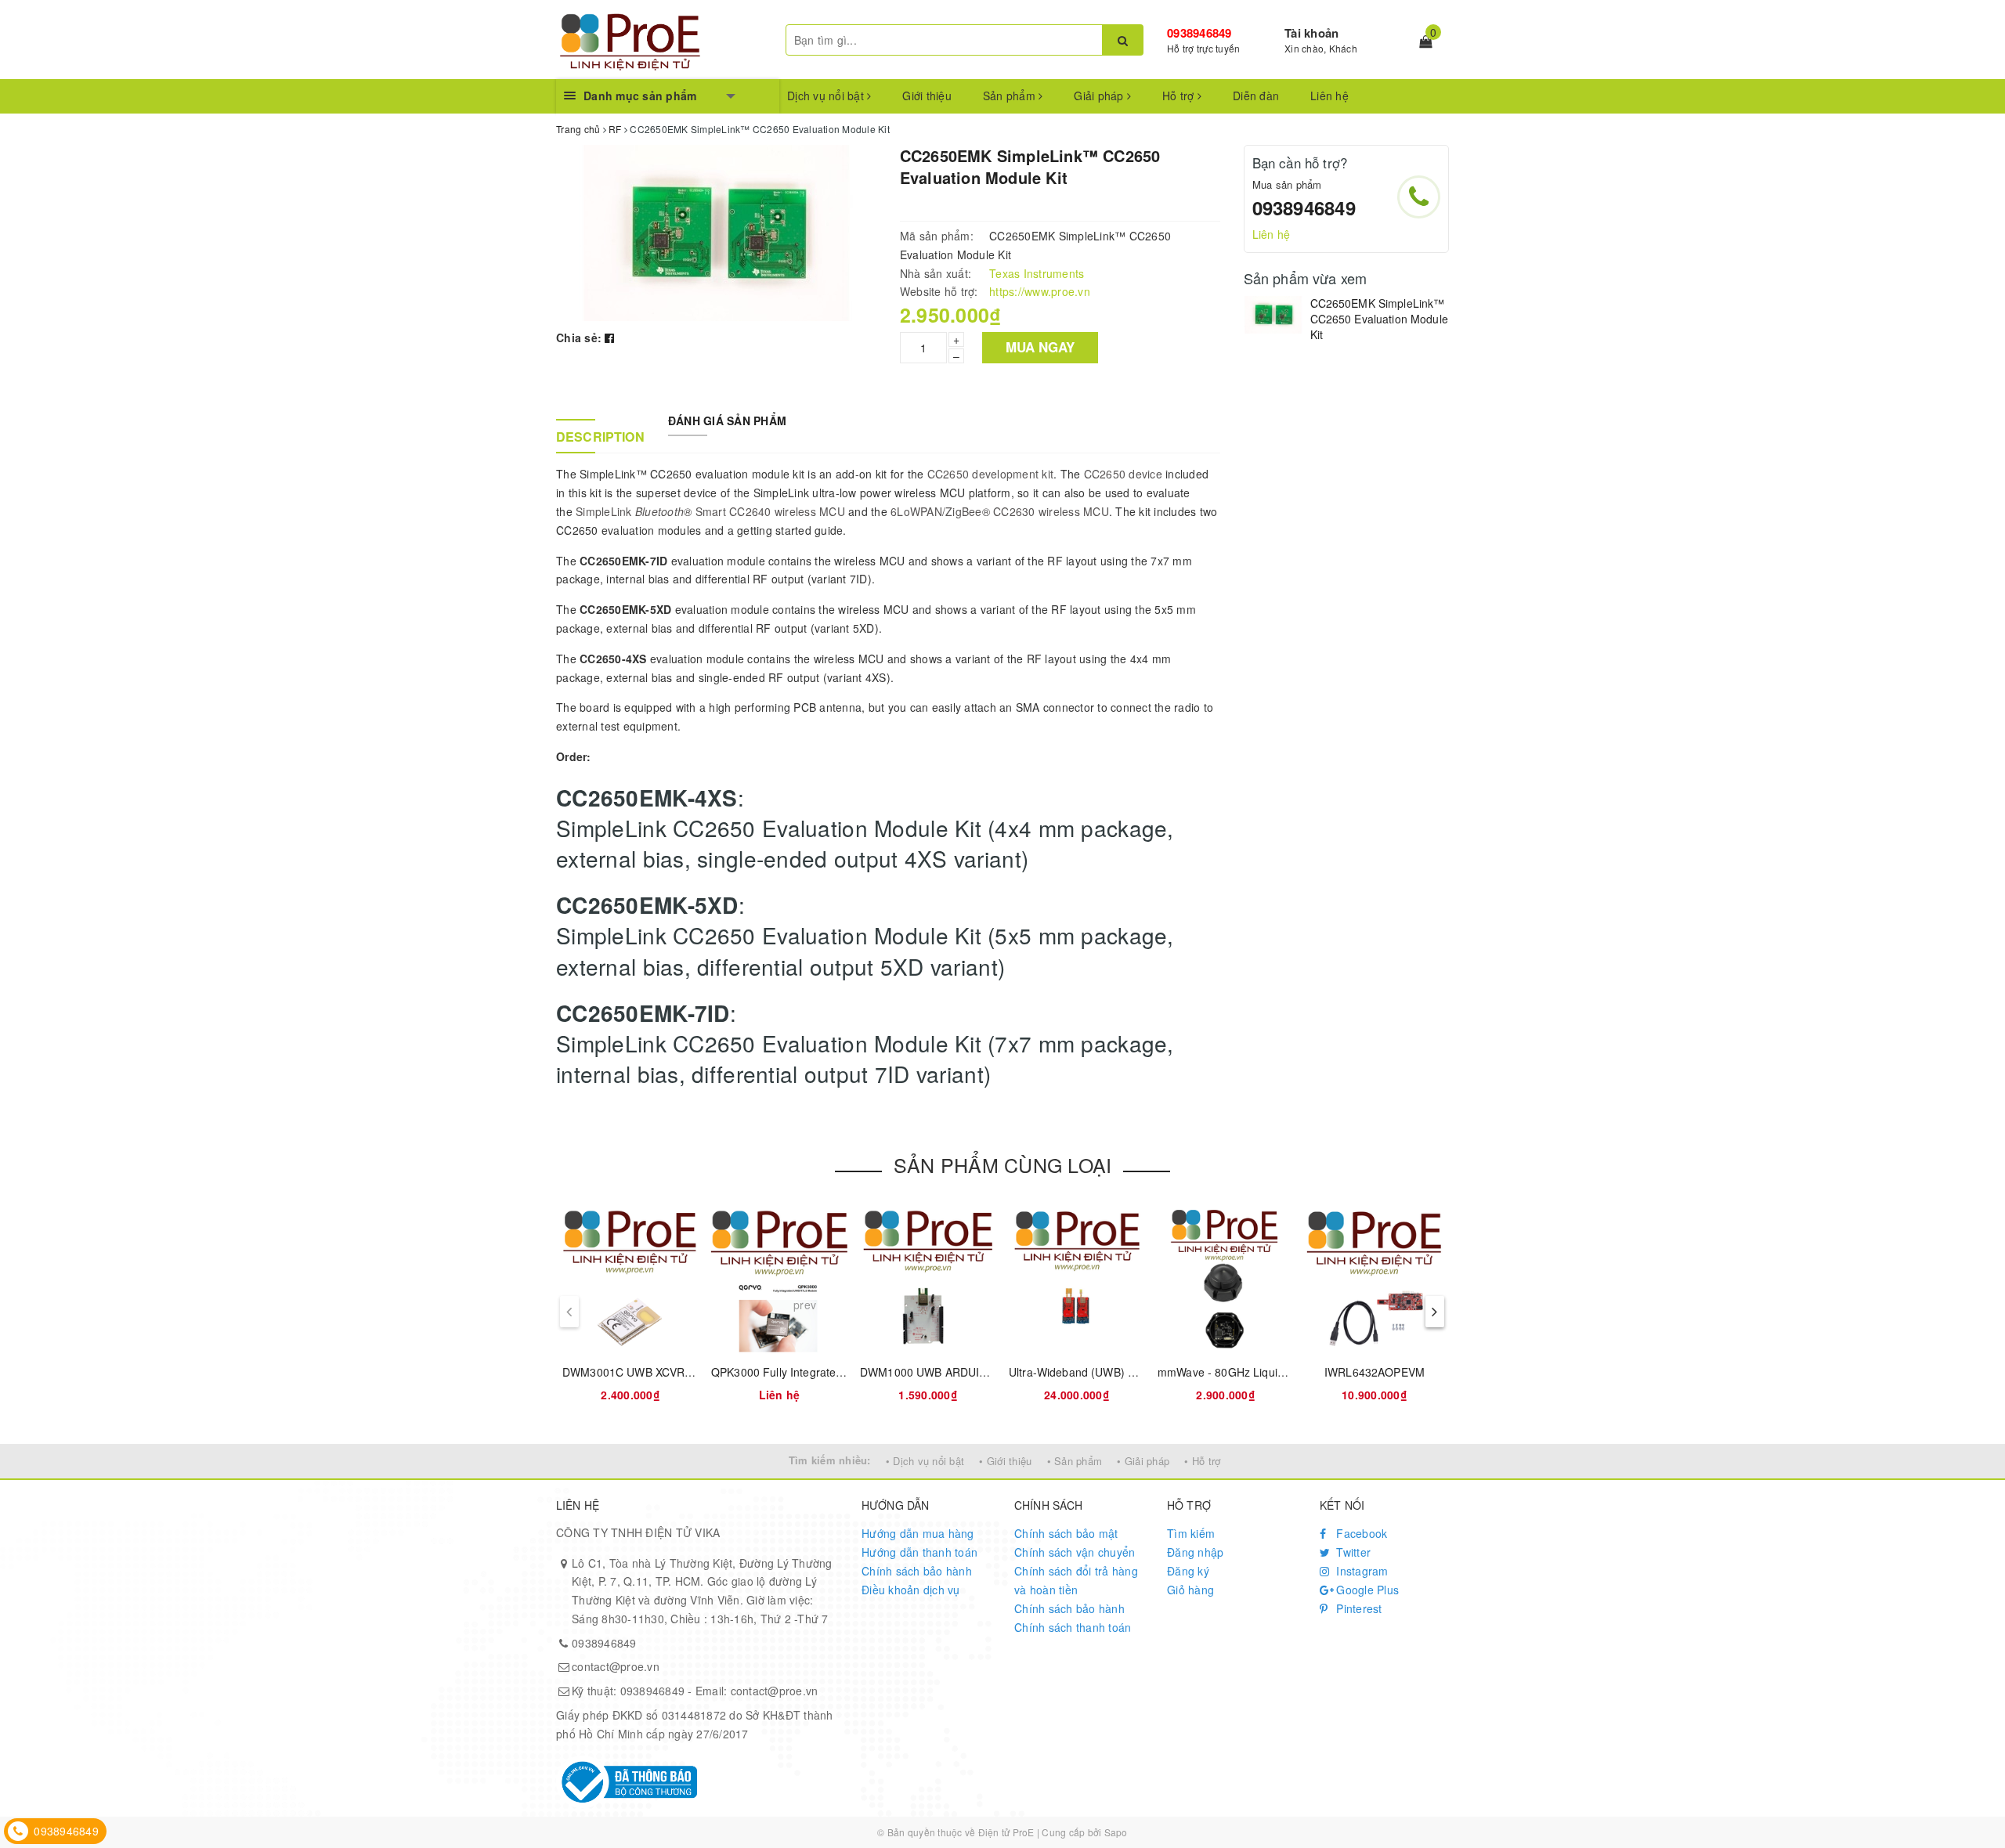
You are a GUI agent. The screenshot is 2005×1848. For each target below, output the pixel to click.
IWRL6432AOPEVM (1375, 1372)
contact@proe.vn (616, 1666)
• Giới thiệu (1005, 1461)
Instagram (1361, 1571)
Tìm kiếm (1191, 1533)
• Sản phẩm (1075, 1461)
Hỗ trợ (1180, 96)
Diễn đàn (1256, 96)
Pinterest (1358, 1608)
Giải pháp (1100, 96)
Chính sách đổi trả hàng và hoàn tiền (1076, 1580)
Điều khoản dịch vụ (911, 1590)
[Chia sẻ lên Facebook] (609, 337)
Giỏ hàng (1190, 1590)
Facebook (1360, 1533)
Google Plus (1366, 1590)
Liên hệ (1329, 96)
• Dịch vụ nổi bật (925, 1461)
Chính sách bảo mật (1066, 1533)
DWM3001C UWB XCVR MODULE (649, 1372)
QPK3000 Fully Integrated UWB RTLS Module (827, 1372)
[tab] (600, 413)
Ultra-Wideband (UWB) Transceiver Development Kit (1141, 1372)
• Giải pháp (1143, 1461)
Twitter (1352, 1552)
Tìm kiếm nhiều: (830, 1460)
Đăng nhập (1195, 1552)
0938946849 (1199, 33)
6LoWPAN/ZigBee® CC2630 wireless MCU (1000, 511)
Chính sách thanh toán (1073, 1627)
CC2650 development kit (991, 474)
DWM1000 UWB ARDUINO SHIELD (950, 1372)
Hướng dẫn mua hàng (918, 1533)
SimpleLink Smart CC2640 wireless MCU (710, 511)
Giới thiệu (927, 96)
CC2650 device (1123, 474)
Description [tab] (600, 437)
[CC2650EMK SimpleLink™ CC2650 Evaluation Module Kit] (1273, 315)
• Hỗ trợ (1202, 1461)
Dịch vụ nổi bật (827, 96)
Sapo (1116, 1832)
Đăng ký (1188, 1571)
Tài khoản (1311, 33)
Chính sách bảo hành (917, 1571)
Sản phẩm (1011, 96)
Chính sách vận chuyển (1075, 1552)
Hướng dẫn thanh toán (919, 1552)
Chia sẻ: (579, 337)
